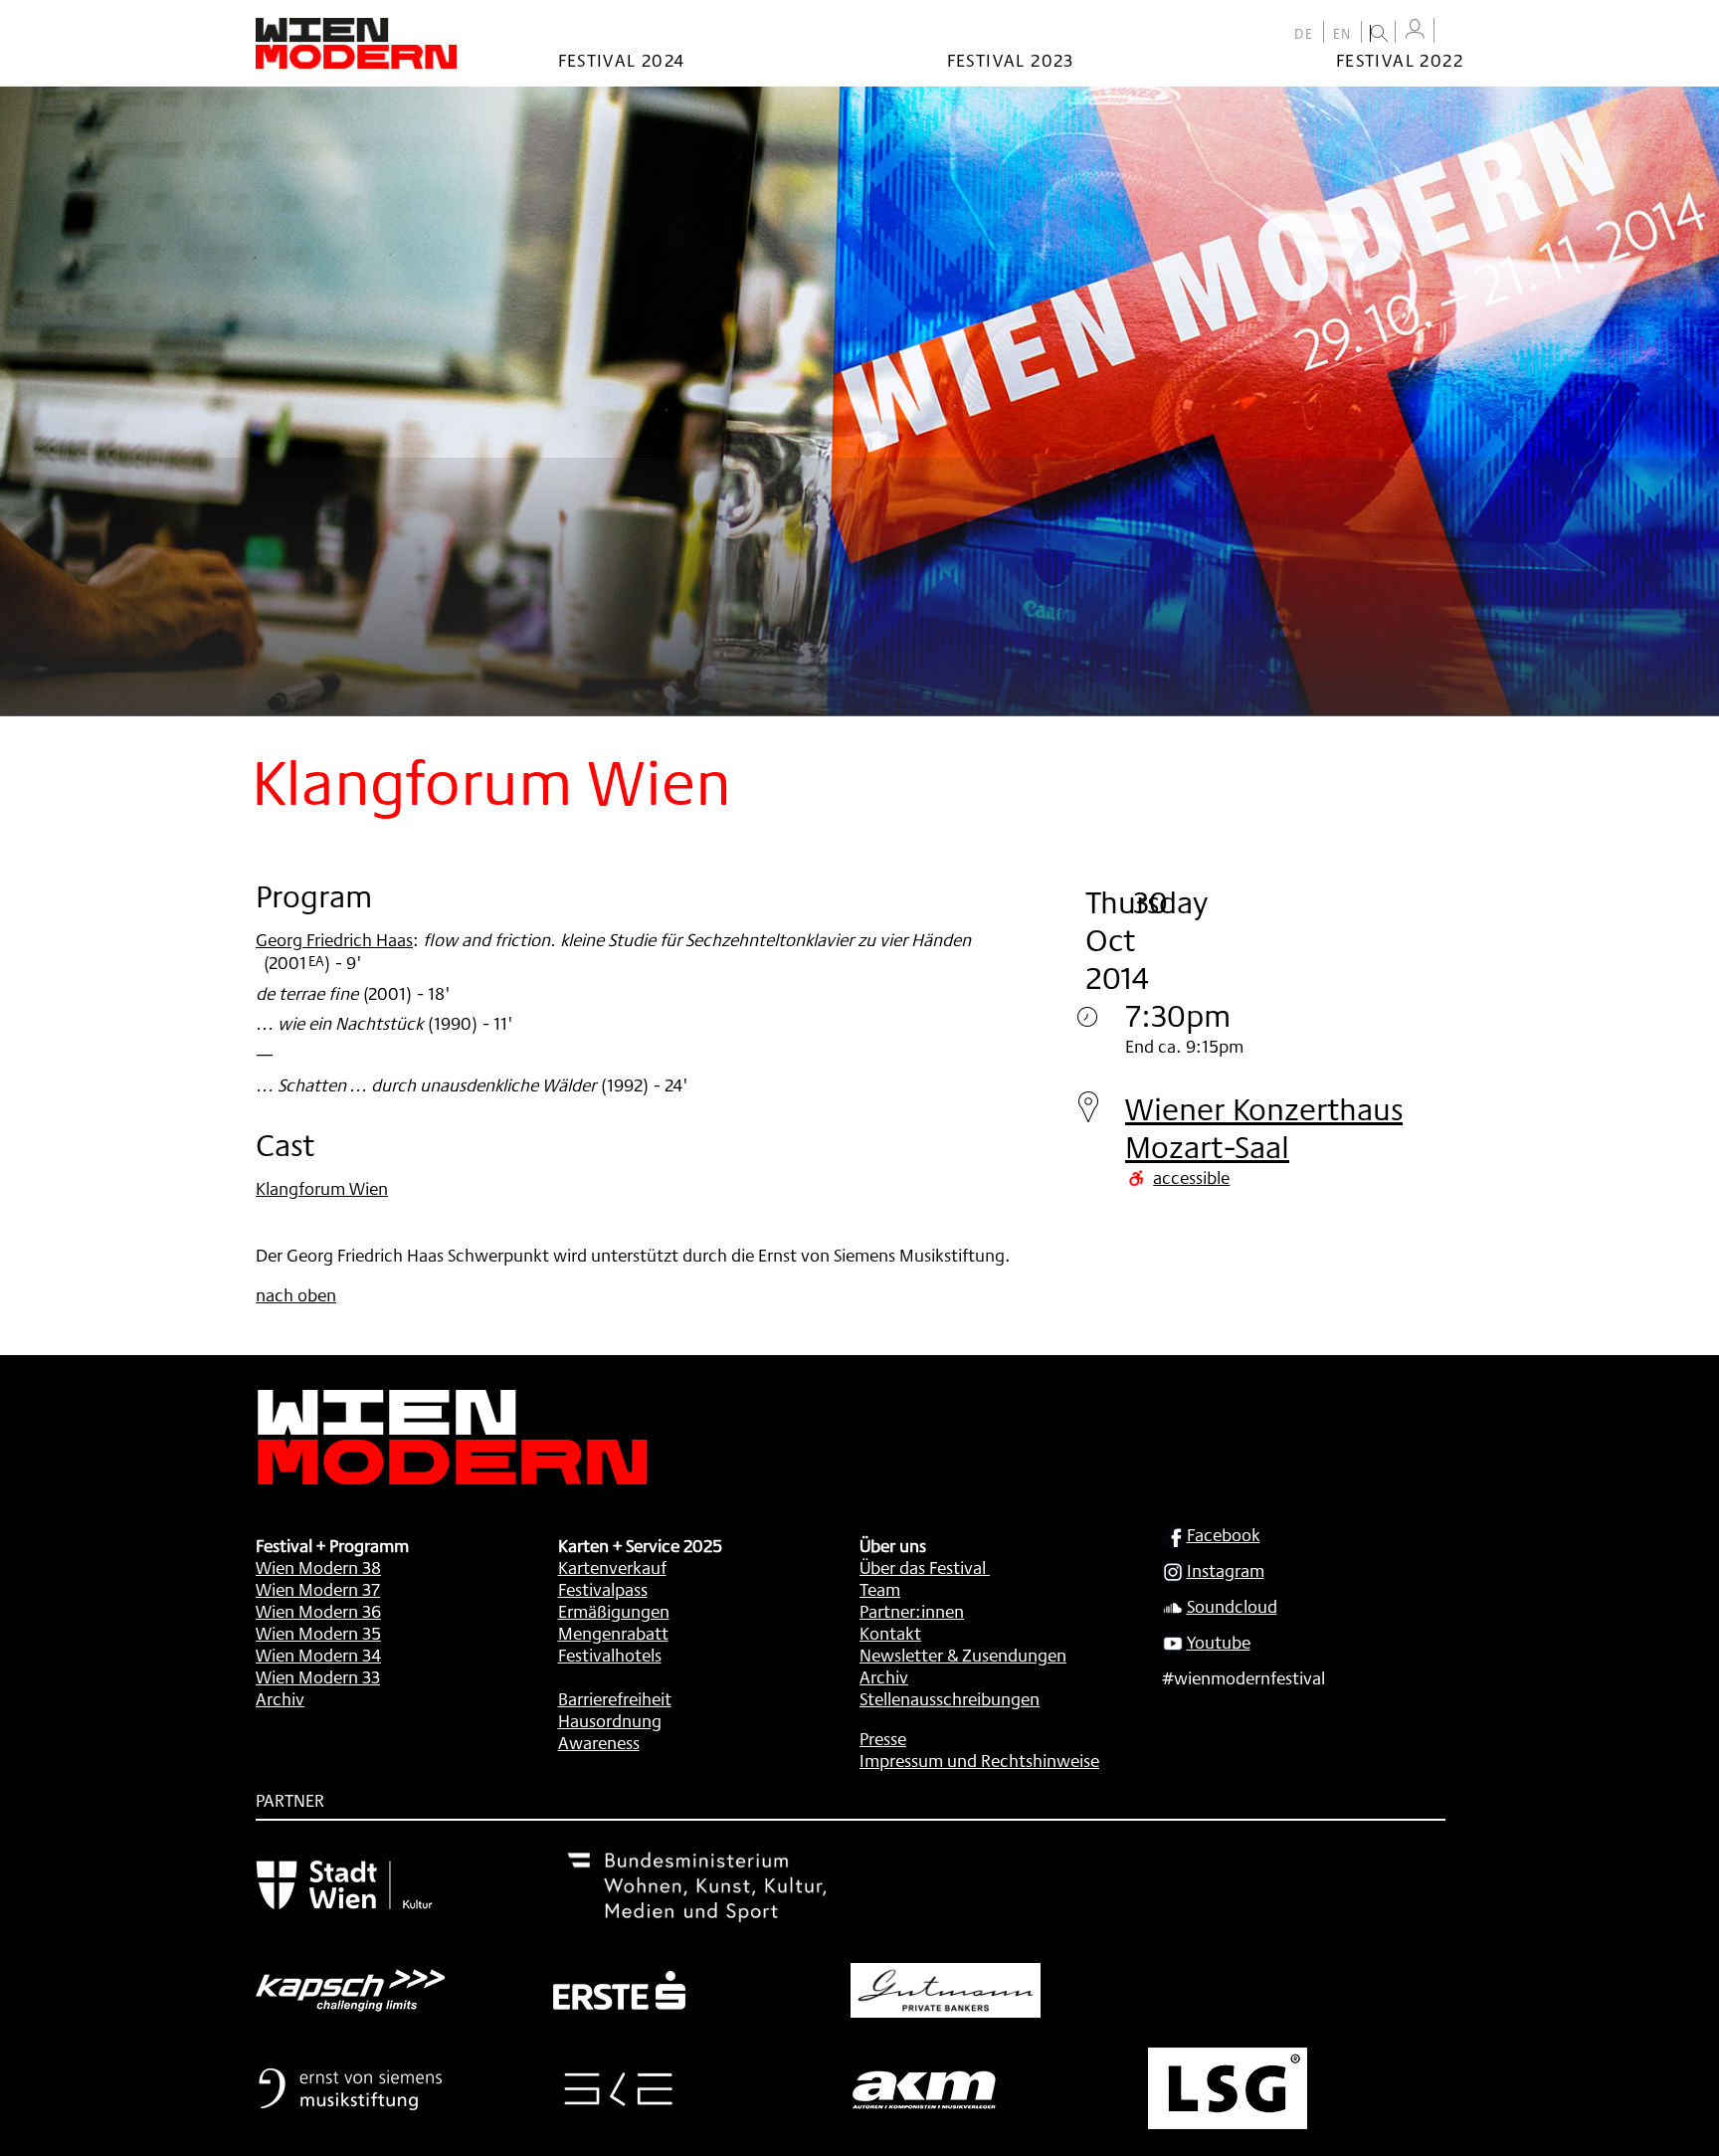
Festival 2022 (1400, 60)
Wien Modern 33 (318, 1676)
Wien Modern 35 (318, 1633)
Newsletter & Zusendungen (963, 1655)
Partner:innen (912, 1611)
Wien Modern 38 (318, 1567)
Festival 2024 (622, 60)
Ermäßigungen (614, 1611)
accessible (1191, 1177)
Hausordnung (610, 1720)
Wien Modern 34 (318, 1655)
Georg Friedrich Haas (334, 939)
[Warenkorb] (1453, 32)
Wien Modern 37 (318, 1589)
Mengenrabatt (613, 1633)
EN (1342, 34)
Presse (883, 1738)
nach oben (296, 1294)
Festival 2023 (1011, 60)
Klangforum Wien (322, 1188)
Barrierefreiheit (615, 1698)
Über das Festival (923, 1567)
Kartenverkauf (612, 1567)
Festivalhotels (610, 1655)
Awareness (599, 1742)
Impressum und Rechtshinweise (979, 1760)
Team (880, 1589)
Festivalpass (603, 1589)
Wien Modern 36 (318, 1611)
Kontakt (890, 1633)
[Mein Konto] (1415, 29)
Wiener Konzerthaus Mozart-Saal (1264, 1128)
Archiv (280, 1698)
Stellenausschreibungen (950, 1698)
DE (1304, 34)
